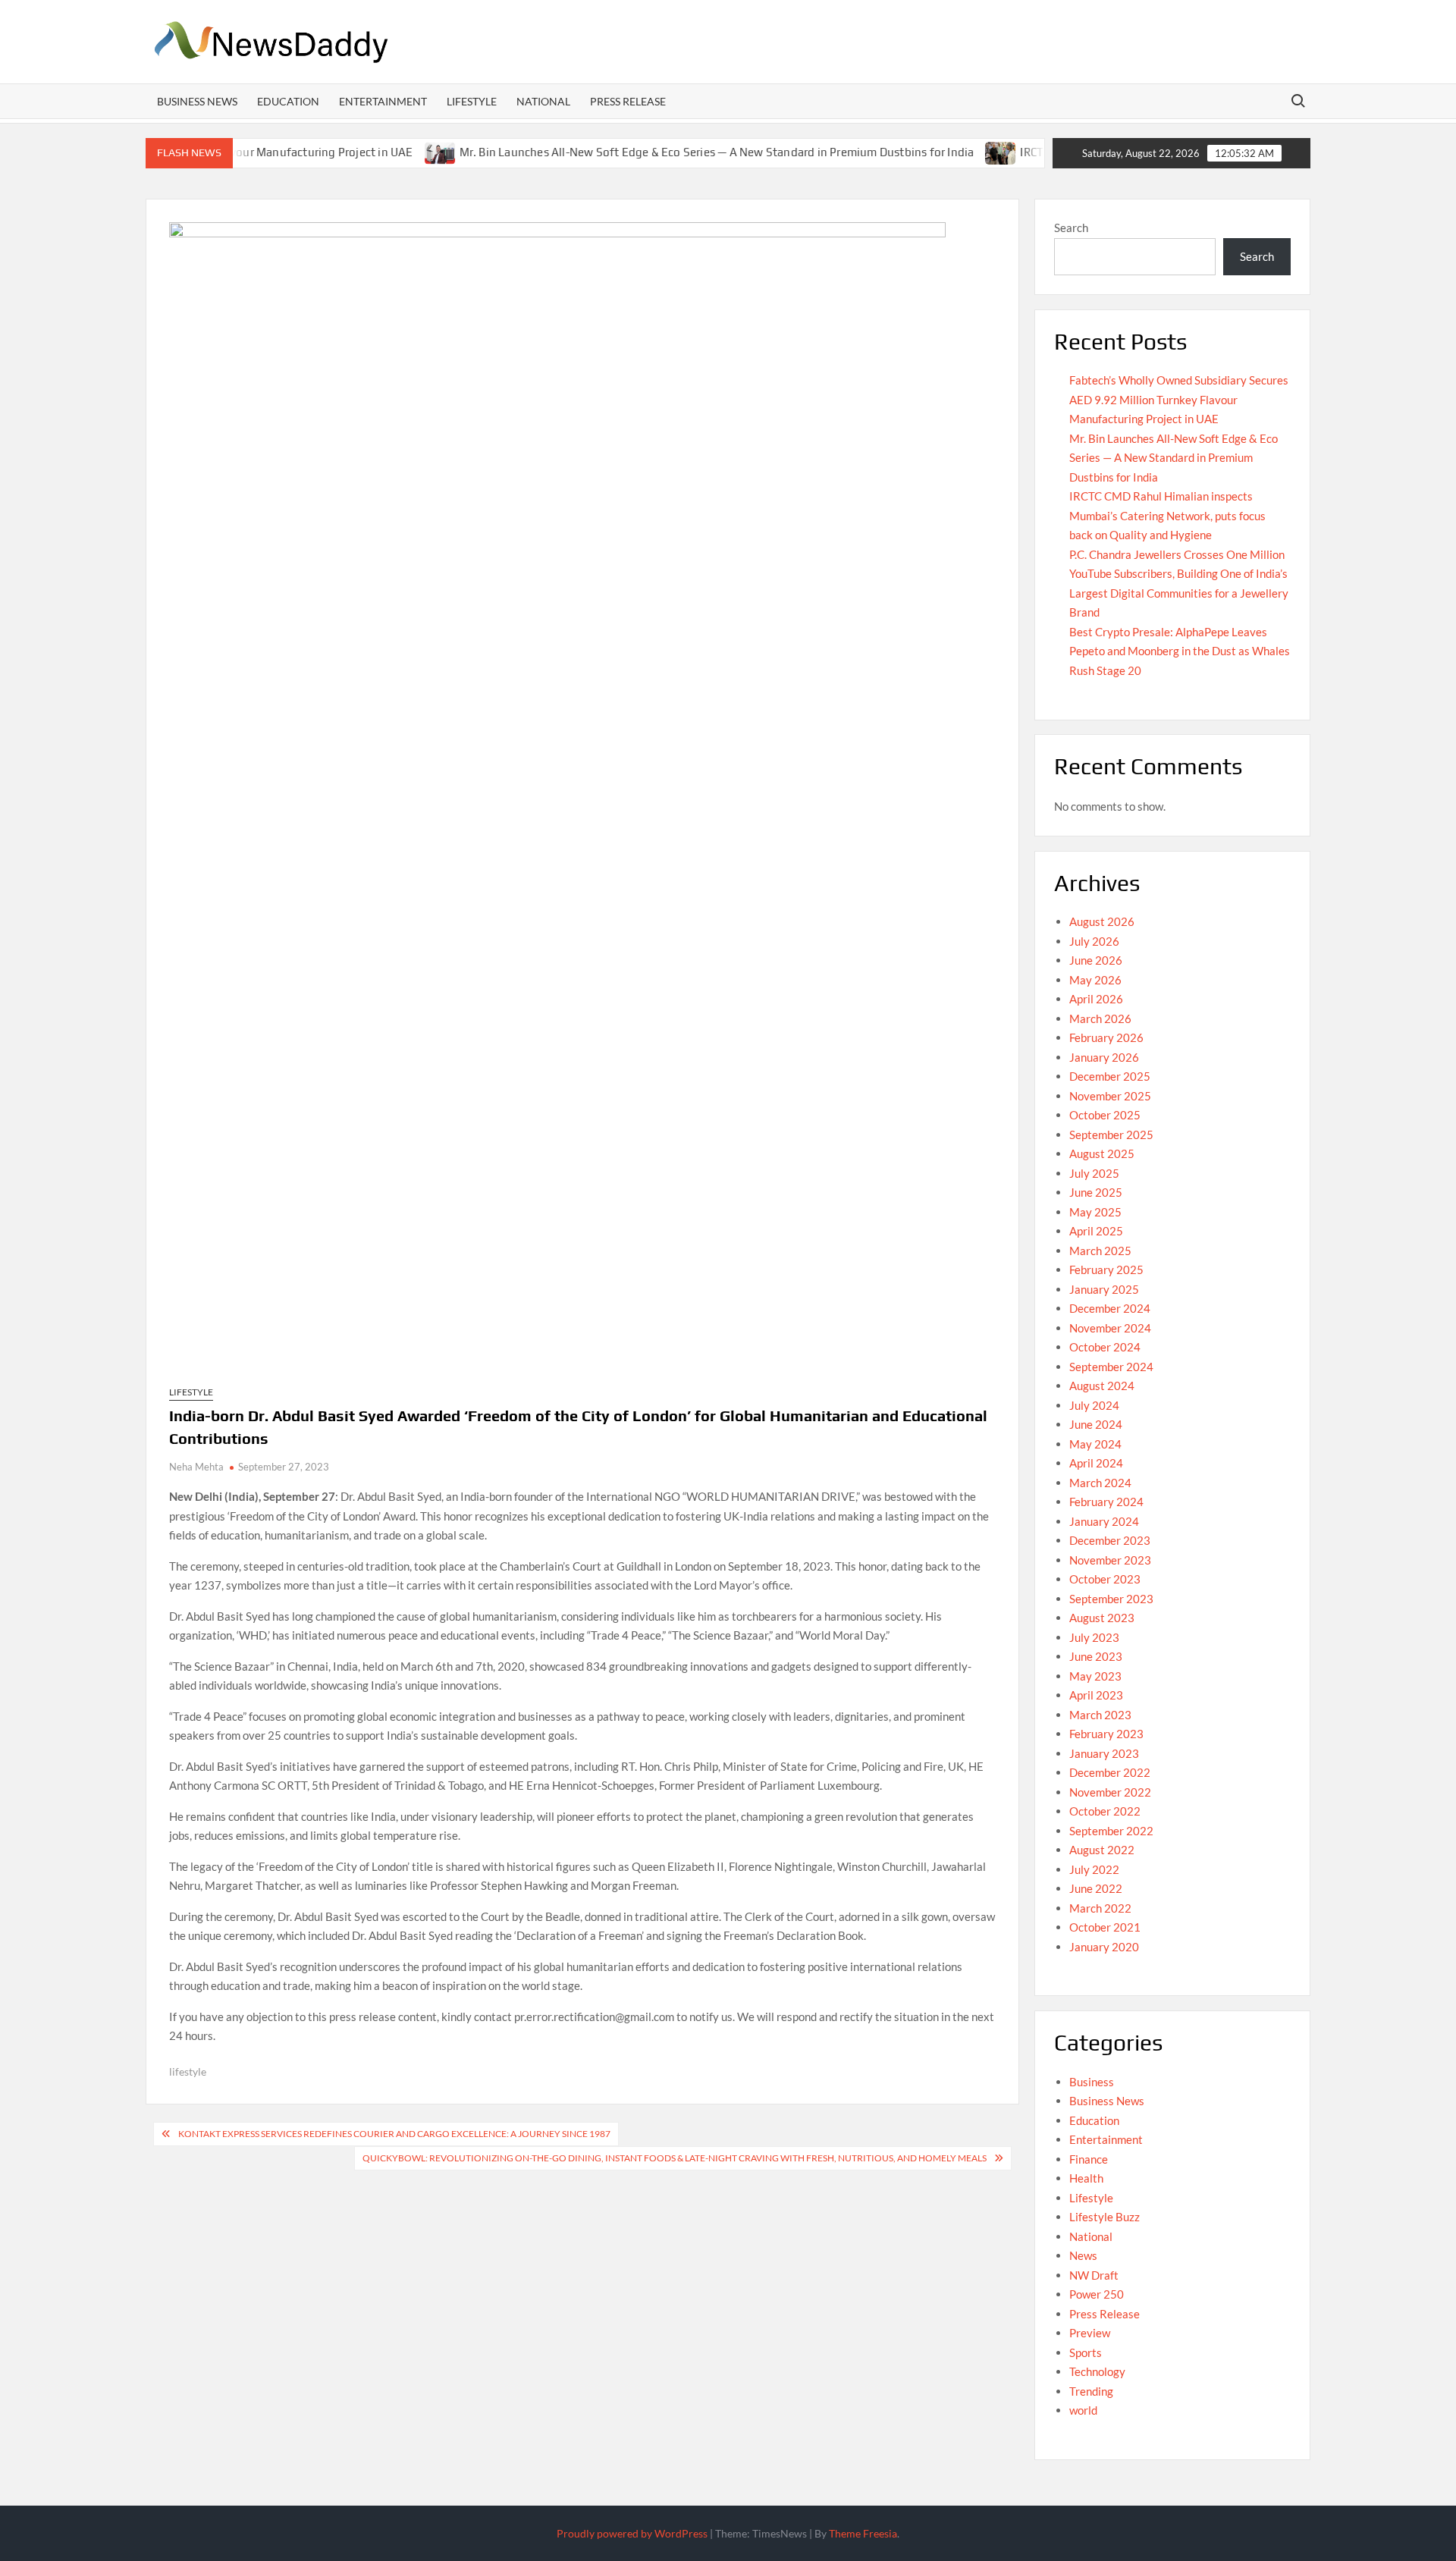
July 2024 (1094, 1405)
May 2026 (1095, 980)
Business (1092, 2082)
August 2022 (1102, 1850)
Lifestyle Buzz (1105, 2217)
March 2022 (1100, 1908)
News (1083, 2255)
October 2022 (1105, 1811)
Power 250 (1097, 2294)
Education (288, 101)
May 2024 (1095, 1444)
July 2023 (1094, 1637)
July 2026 (1094, 941)
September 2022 (1111, 1831)
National (543, 101)
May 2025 (1095, 1212)
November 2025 (1110, 1096)
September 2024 (1111, 1367)
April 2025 (1096, 1231)
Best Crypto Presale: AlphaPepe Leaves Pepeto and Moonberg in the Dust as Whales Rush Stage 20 (1180, 651)
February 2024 (1106, 1502)
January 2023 (1104, 1753)
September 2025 (1111, 1135)
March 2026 (1100, 1018)
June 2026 (1096, 960)
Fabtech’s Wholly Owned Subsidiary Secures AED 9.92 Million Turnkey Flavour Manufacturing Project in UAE (1179, 399)
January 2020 (1104, 1947)
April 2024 (1096, 1463)
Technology (1097, 2371)
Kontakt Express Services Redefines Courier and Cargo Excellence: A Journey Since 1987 (394, 2134)
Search (1071, 228)
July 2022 (1094, 1869)
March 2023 (1100, 1715)
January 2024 (1104, 1521)
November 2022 (1110, 1792)
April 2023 (1096, 1695)
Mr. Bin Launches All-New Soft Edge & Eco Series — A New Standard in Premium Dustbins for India (659, 152)
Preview (1090, 2333)
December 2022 (1110, 1772)
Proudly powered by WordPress (632, 2533)
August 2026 (1102, 921)
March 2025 (1100, 1251)
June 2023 (1096, 1656)
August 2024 (1102, 1386)
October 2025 (1105, 1115)
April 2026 (1096, 999)
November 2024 (1110, 1328)
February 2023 (1106, 1734)
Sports (1086, 2352)
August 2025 (1102, 1153)
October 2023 (1105, 1579)
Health (1086, 2178)
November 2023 (1110, 1560)
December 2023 (1110, 1540)
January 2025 (1104, 1289)
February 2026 (1106, 1037)
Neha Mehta (196, 1467)
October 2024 (1105, 1347)
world (1083, 2410)
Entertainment (383, 101)
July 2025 (1094, 1173)
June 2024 (1096, 1424)
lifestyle (188, 2071)
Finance (1089, 2159)
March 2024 (1100, 1483)
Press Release (628, 101)
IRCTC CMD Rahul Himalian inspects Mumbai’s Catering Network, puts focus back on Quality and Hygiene (1167, 515)
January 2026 (1104, 1057)
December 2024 (1110, 1308)
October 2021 (1105, 1927)
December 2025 (1110, 1076)
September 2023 (1111, 1599)
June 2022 (1096, 1888)
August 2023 (1102, 1618)
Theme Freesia (863, 2533)
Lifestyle (472, 101)
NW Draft (1094, 2275)
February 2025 (1106, 1270)
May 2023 (1095, 1676)
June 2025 (1096, 1192)
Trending (1091, 2391)
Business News (197, 101)
